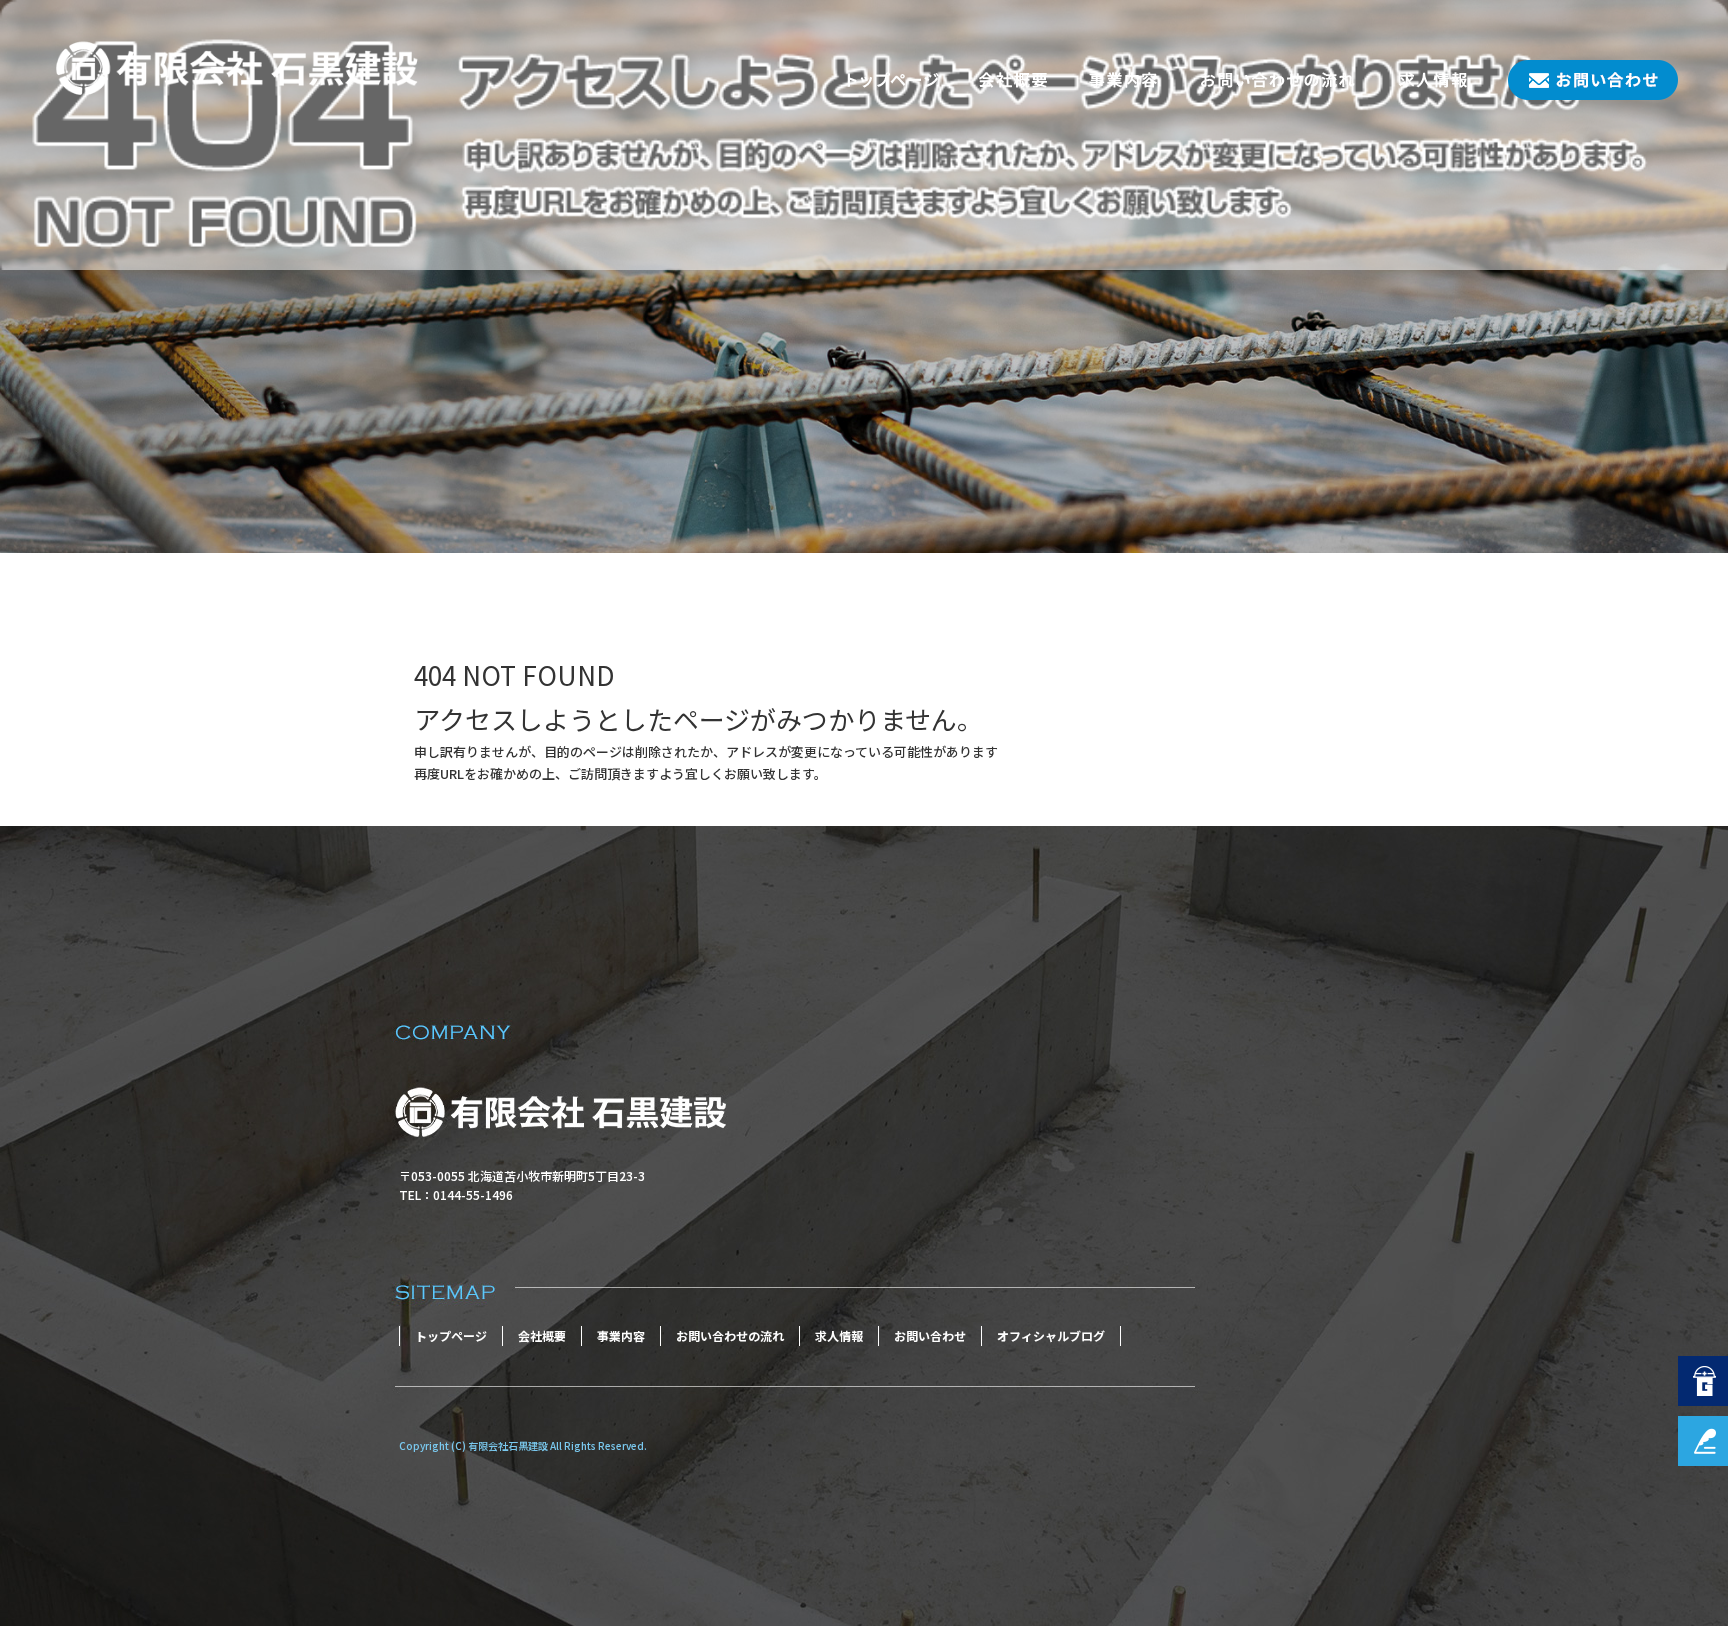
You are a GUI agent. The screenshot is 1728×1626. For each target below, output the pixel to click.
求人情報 (1433, 80)
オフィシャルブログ (1051, 1335)
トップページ (893, 80)
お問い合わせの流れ (1278, 80)
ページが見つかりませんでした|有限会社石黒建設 (176, 512)
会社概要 (1013, 80)
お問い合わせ (1583, 80)
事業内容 (1123, 80)
